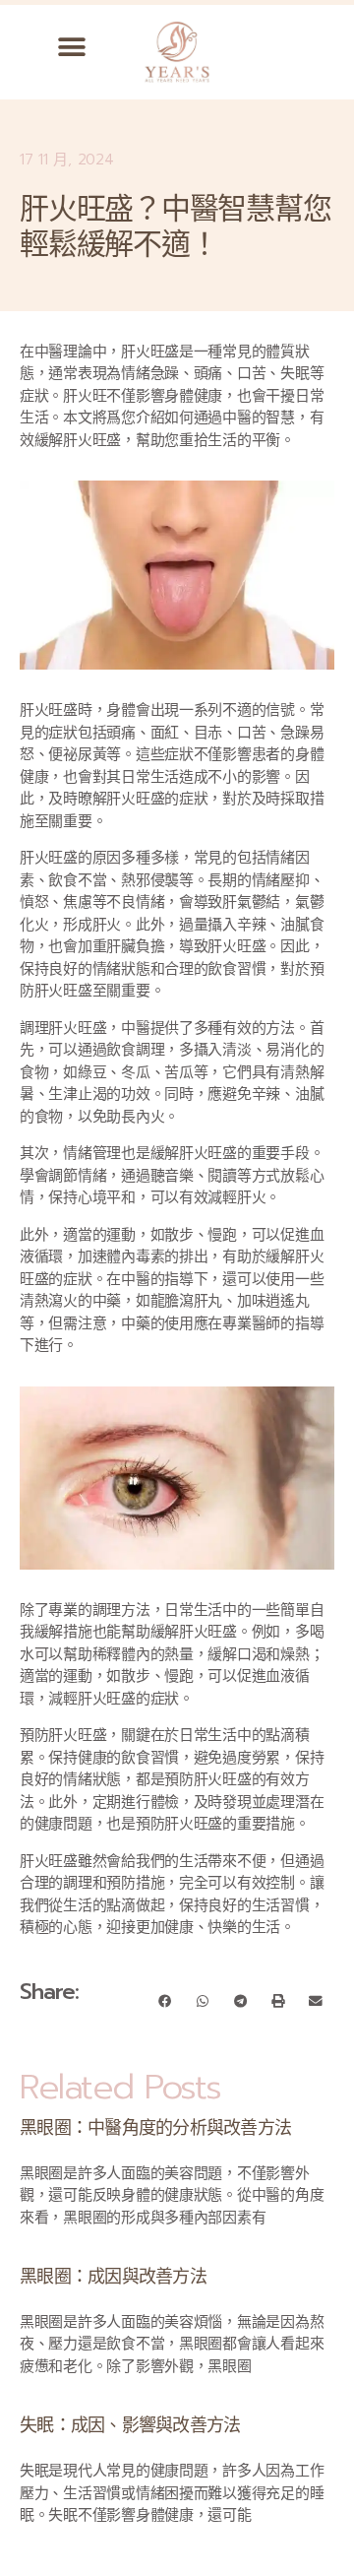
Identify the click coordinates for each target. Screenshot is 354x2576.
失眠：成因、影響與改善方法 (130, 2425)
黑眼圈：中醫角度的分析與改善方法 (155, 2128)
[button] (72, 47)
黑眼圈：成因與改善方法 (113, 2277)
